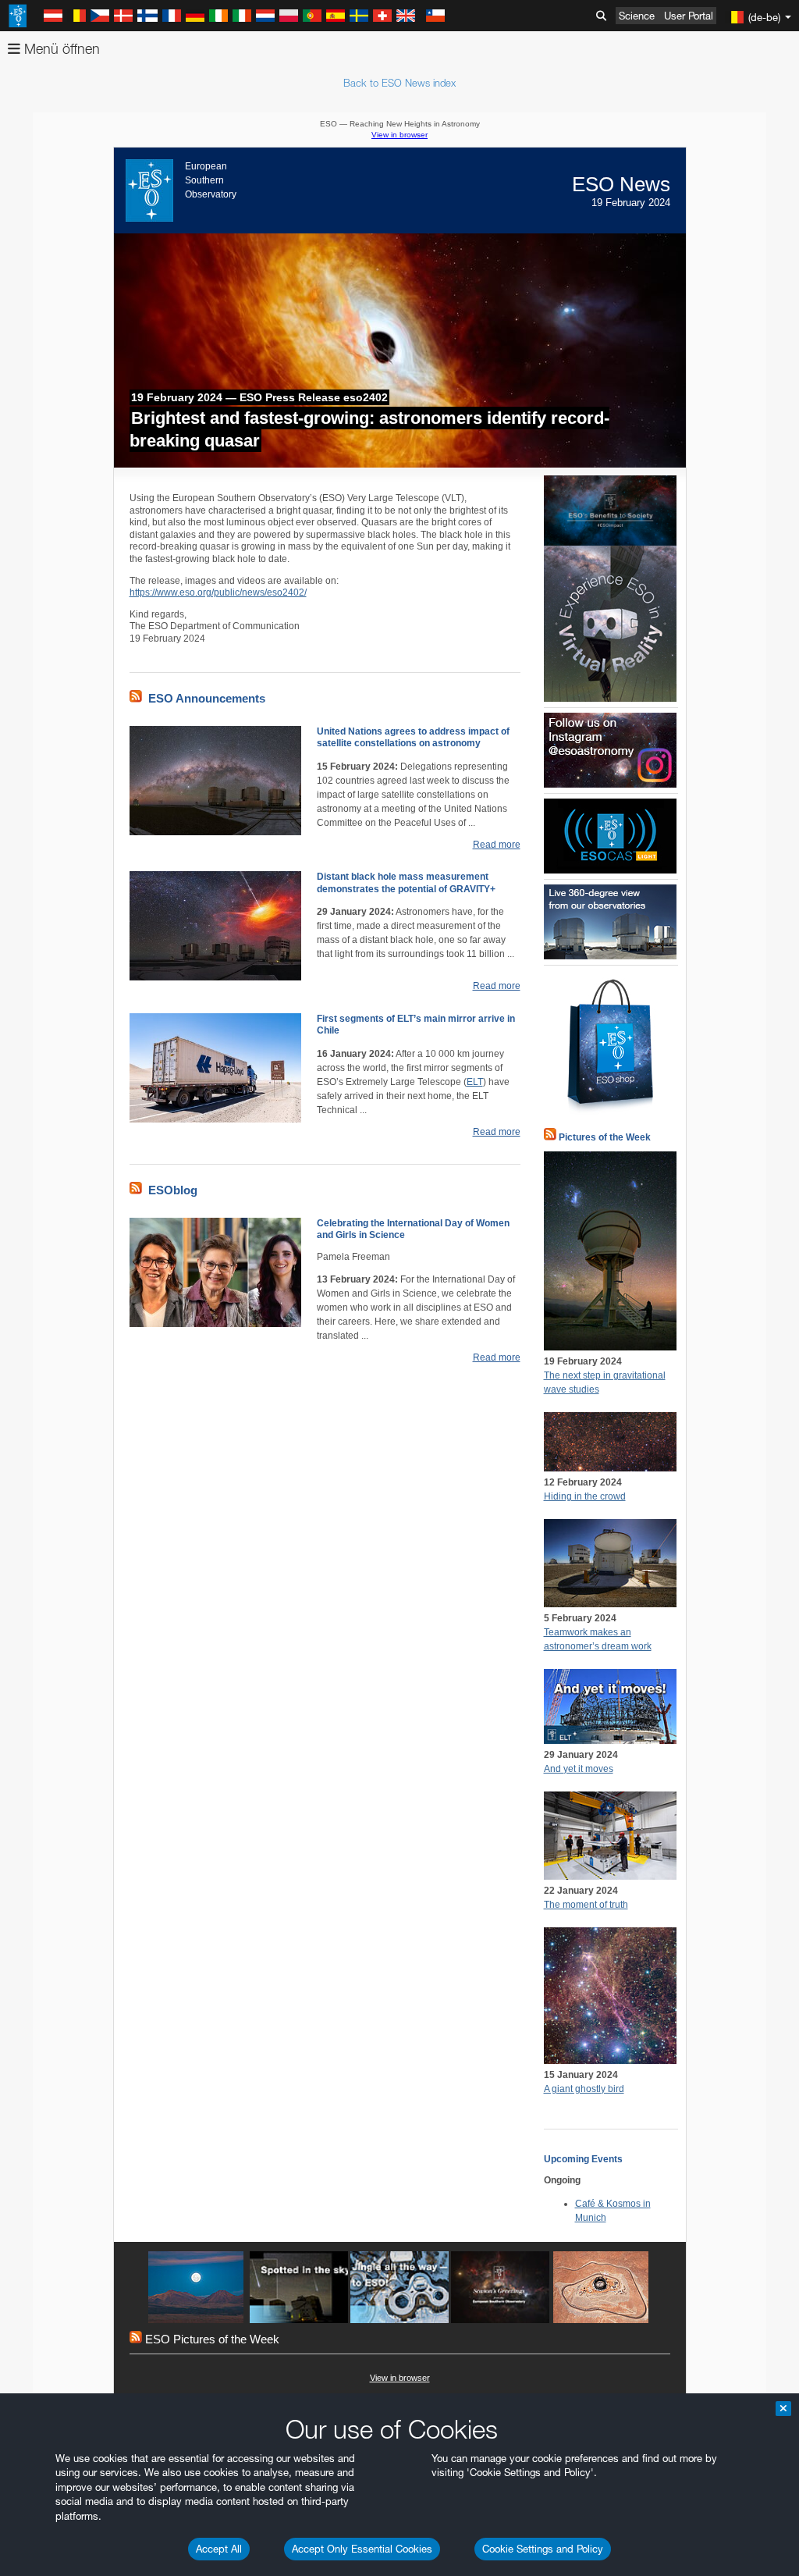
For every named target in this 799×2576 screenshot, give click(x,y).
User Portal (689, 16)
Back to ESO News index (399, 83)
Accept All (219, 2549)
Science (637, 16)
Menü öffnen (60, 49)
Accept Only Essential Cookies (362, 2549)
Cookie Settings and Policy (543, 2549)
